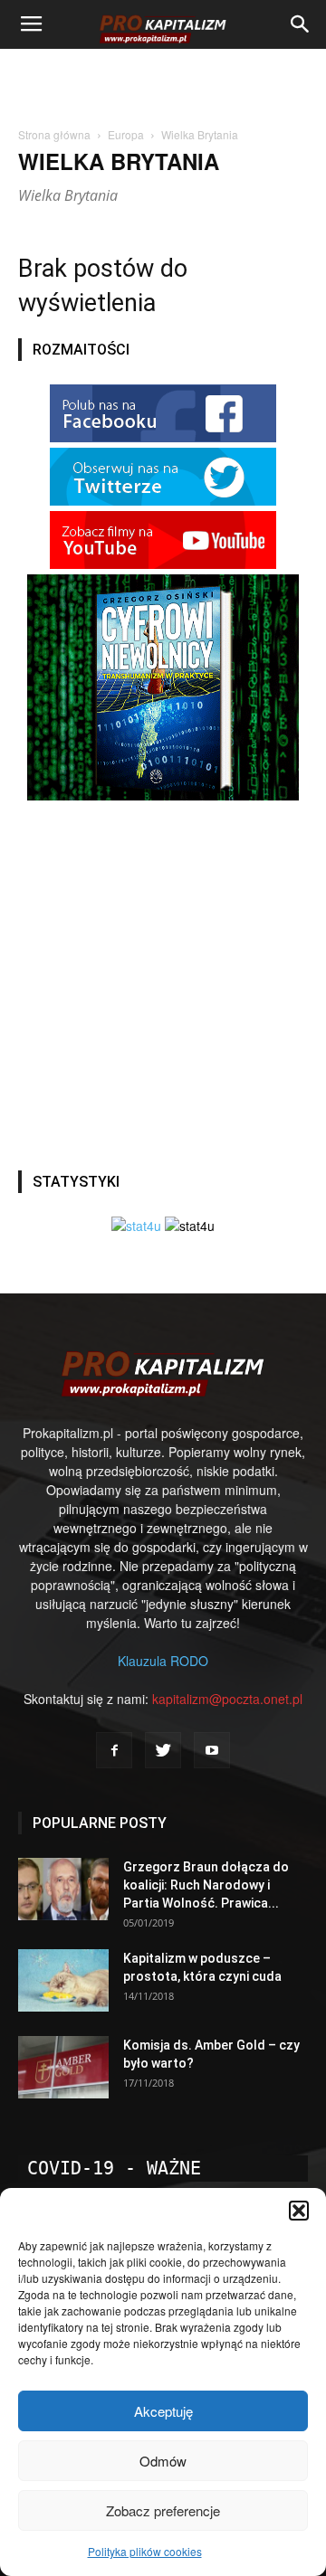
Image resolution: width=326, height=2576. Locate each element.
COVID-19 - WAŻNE (114, 2168)
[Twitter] (163, 1750)
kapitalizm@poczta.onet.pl (227, 1699)
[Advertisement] (163, 80)
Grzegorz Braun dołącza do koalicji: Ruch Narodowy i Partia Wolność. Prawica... (206, 1885)
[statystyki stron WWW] (136, 1226)
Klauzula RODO (163, 1661)
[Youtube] (212, 1750)
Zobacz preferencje (163, 2510)
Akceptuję (163, 2411)
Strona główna (54, 134)
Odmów (163, 2461)
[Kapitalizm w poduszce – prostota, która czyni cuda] (63, 1980)
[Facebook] (114, 1750)
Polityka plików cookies (145, 2551)
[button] (299, 2211)
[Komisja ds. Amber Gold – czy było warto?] (63, 2067)
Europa (126, 134)
